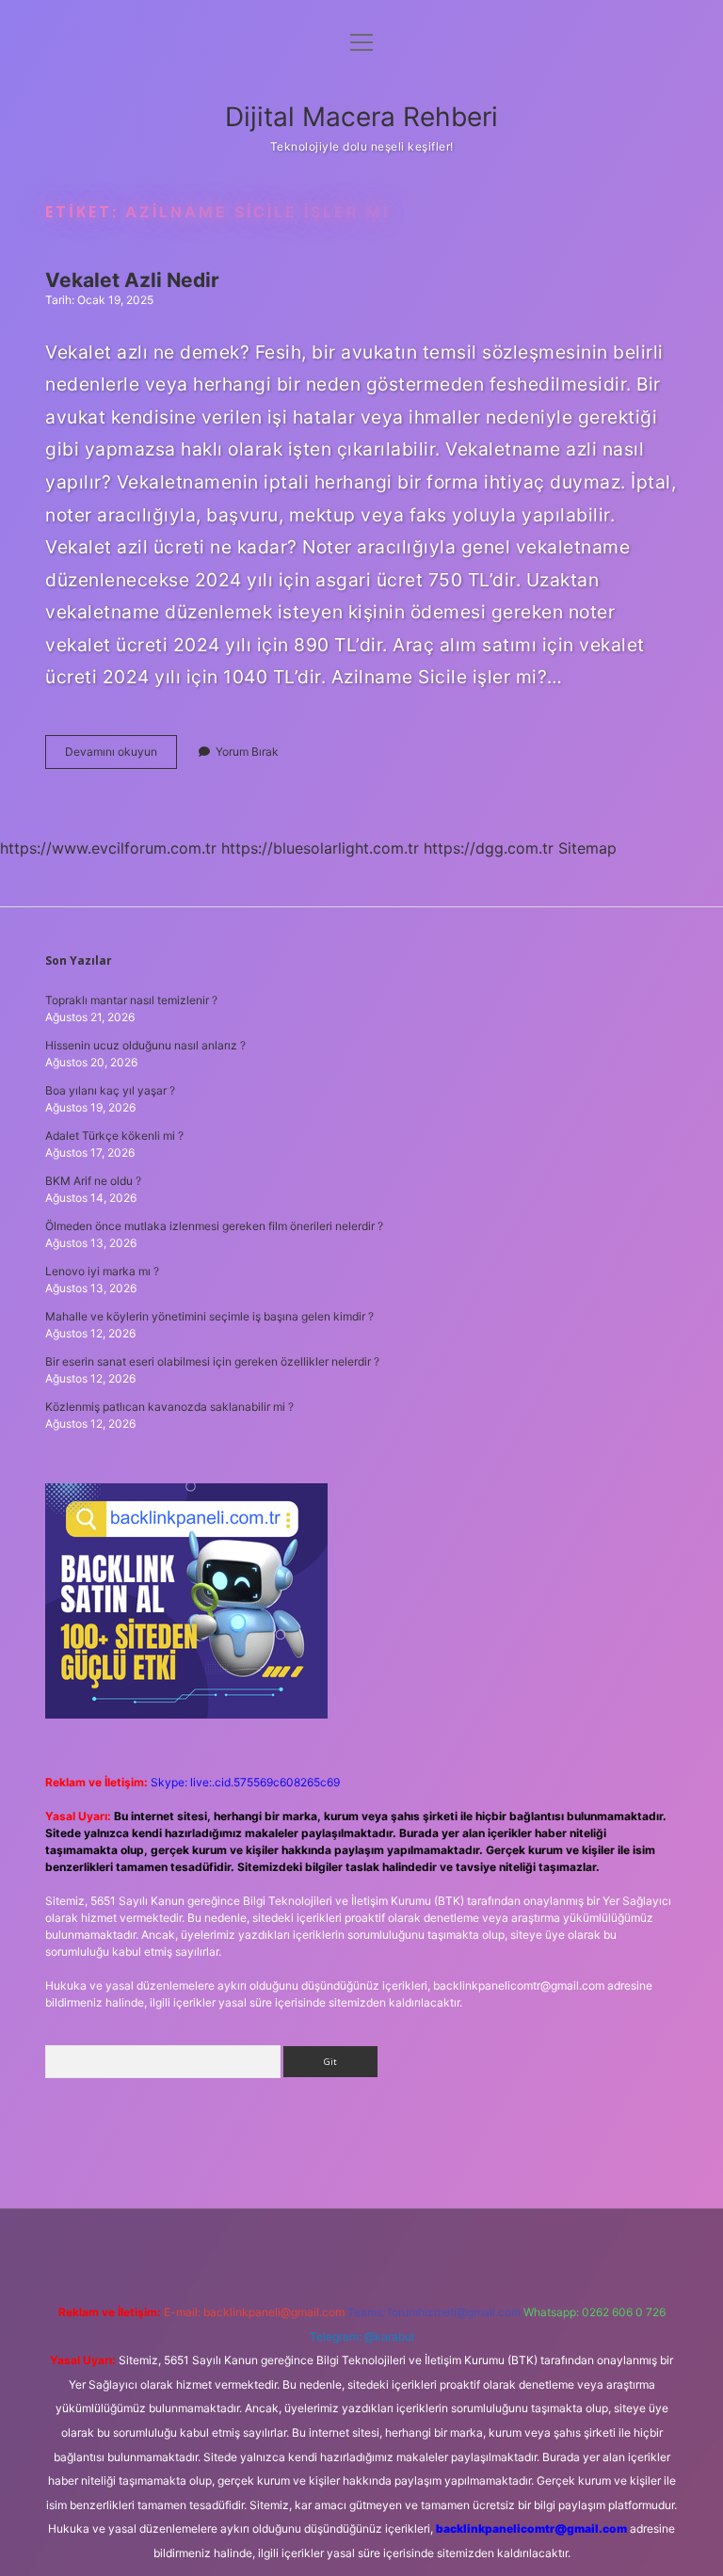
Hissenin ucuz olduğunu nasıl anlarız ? (145, 1045)
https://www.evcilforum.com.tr (108, 848)
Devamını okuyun (121, 756)
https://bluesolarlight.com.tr (320, 848)
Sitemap (587, 848)
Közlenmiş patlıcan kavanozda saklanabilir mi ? (169, 1407)
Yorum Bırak (247, 752)
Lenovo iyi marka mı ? (102, 1271)
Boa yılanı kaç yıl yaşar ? (110, 1090)
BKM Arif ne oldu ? (93, 1181)
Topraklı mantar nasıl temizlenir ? (131, 1000)
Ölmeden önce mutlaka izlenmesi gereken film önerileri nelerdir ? (214, 1226)
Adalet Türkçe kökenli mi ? (114, 1136)
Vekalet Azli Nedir (132, 280)
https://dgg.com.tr (489, 848)
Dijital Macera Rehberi (361, 117)
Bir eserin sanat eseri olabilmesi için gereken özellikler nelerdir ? (212, 1361)
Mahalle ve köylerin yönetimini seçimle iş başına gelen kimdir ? (209, 1316)
